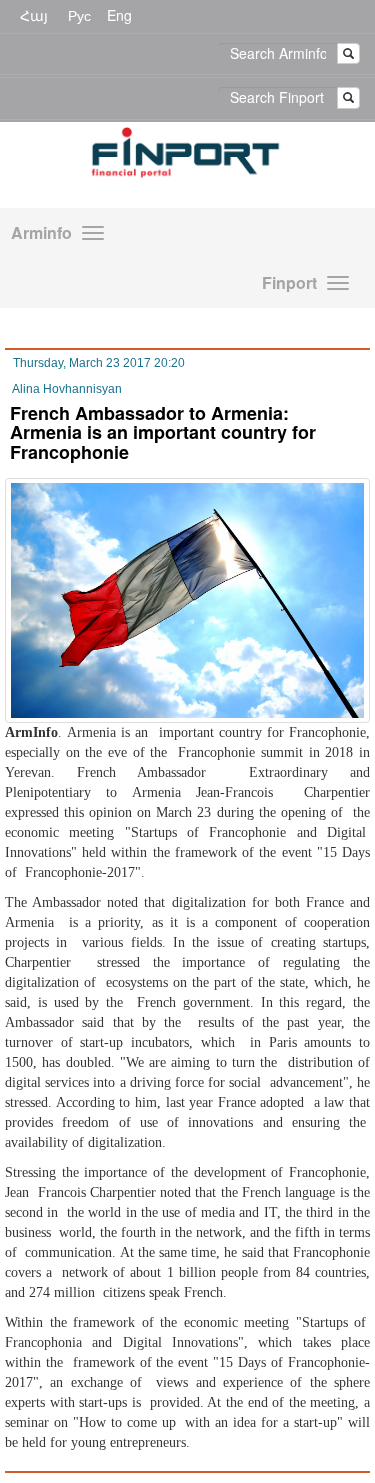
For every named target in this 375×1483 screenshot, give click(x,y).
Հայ (34, 15)
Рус (79, 15)
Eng (119, 15)
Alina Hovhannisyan (67, 389)
